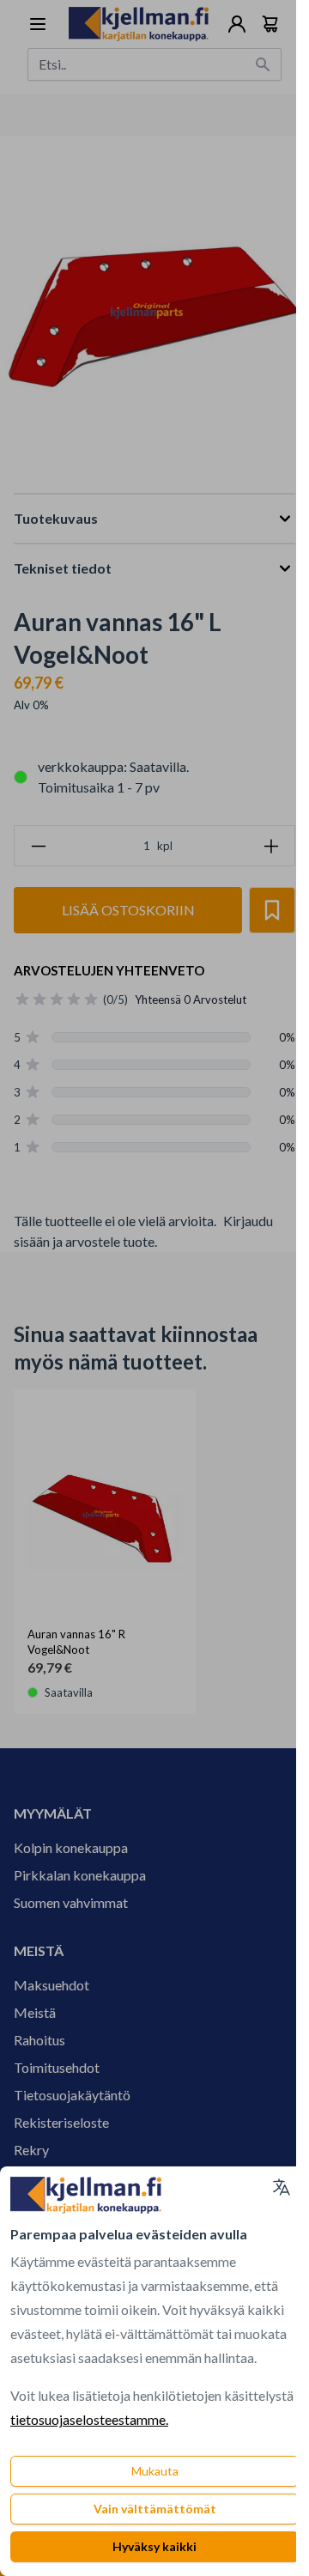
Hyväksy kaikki (154, 2546)
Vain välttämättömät (155, 2509)
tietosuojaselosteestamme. (89, 2419)
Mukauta (155, 2471)
